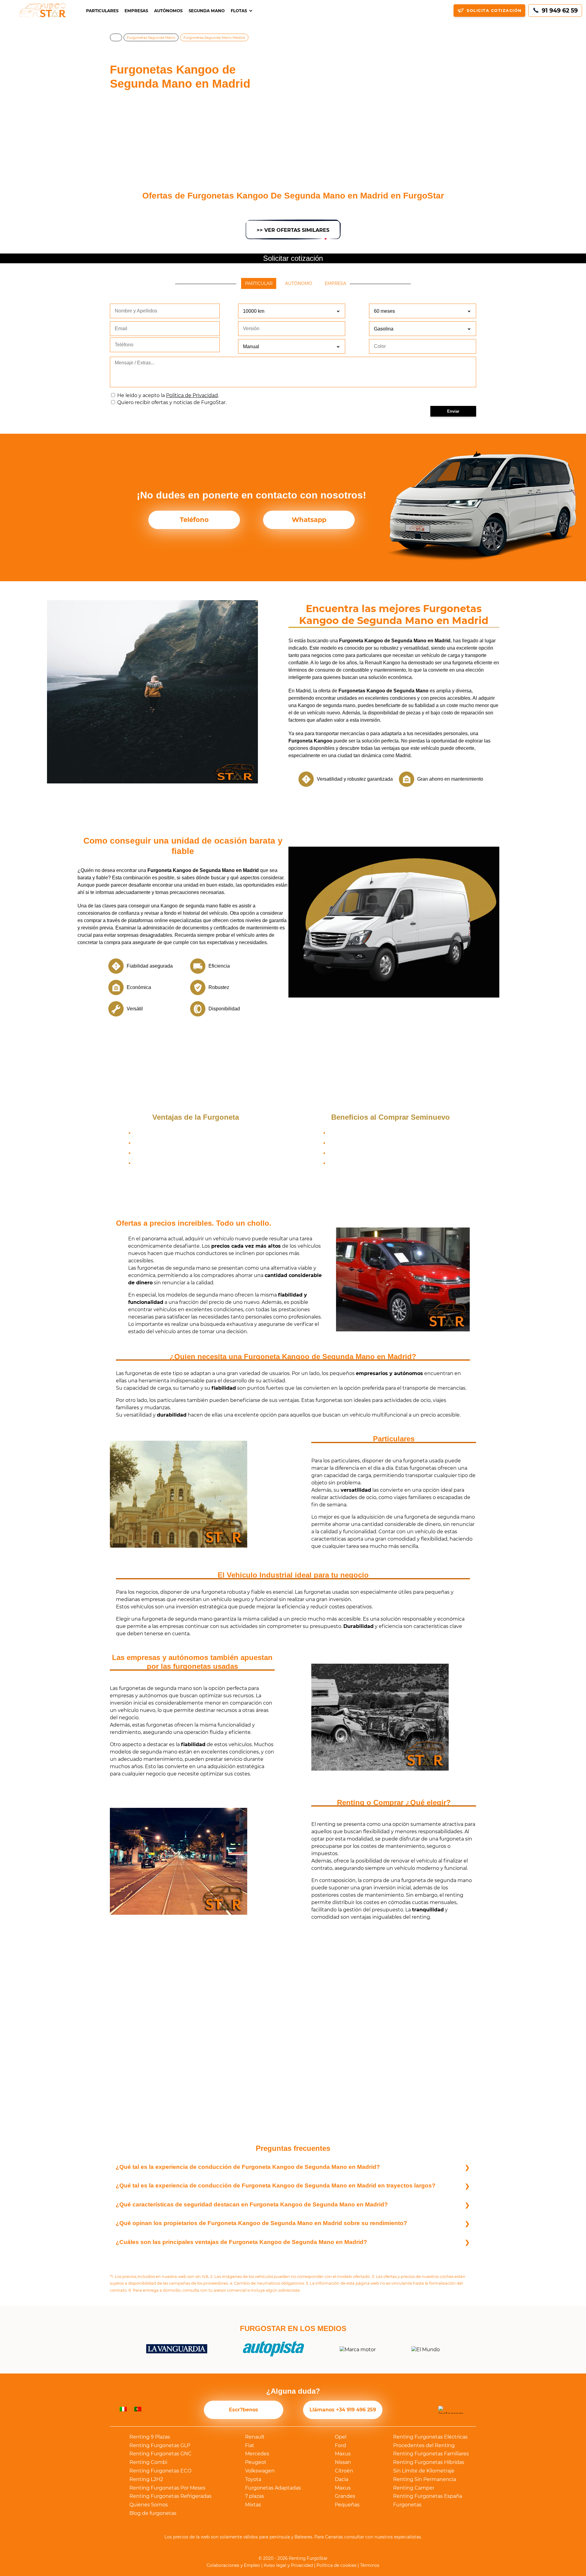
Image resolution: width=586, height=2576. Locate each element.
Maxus (343, 2454)
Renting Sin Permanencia (425, 2479)
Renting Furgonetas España (428, 2496)
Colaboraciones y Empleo (233, 2565)
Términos (370, 2565)
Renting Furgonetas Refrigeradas (170, 2496)
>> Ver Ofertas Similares (293, 230)
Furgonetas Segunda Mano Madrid (214, 38)
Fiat (250, 2445)
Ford (340, 2445)
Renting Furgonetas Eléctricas (430, 2437)
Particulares (102, 11)
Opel (341, 2437)
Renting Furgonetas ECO (160, 2471)
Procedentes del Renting (424, 2445)
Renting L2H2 (146, 2479)
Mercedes (257, 2454)
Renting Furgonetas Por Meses (167, 2488)
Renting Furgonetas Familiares (431, 2454)
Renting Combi (148, 2462)
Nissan (343, 2462)
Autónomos (168, 11)
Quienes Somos (149, 2505)
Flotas (239, 11)
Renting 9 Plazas (150, 2437)
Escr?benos (244, 2410)
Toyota (253, 2479)
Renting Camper (414, 2488)
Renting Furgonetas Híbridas (429, 2462)
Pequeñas (347, 2505)
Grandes (345, 2496)
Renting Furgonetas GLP (160, 2445)
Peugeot (256, 2462)
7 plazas (255, 2496)
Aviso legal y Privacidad (288, 2565)
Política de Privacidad (192, 395)
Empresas (136, 11)
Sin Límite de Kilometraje (424, 2471)
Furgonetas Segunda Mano (151, 38)
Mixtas (253, 2505)
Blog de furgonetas (153, 2513)
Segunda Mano (207, 11)
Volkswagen (260, 2471)
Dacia (342, 2479)
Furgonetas (407, 2505)
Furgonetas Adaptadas (273, 2488)
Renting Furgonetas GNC (161, 2454)
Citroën (344, 2471)
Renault (255, 2437)
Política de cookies (336, 2565)
